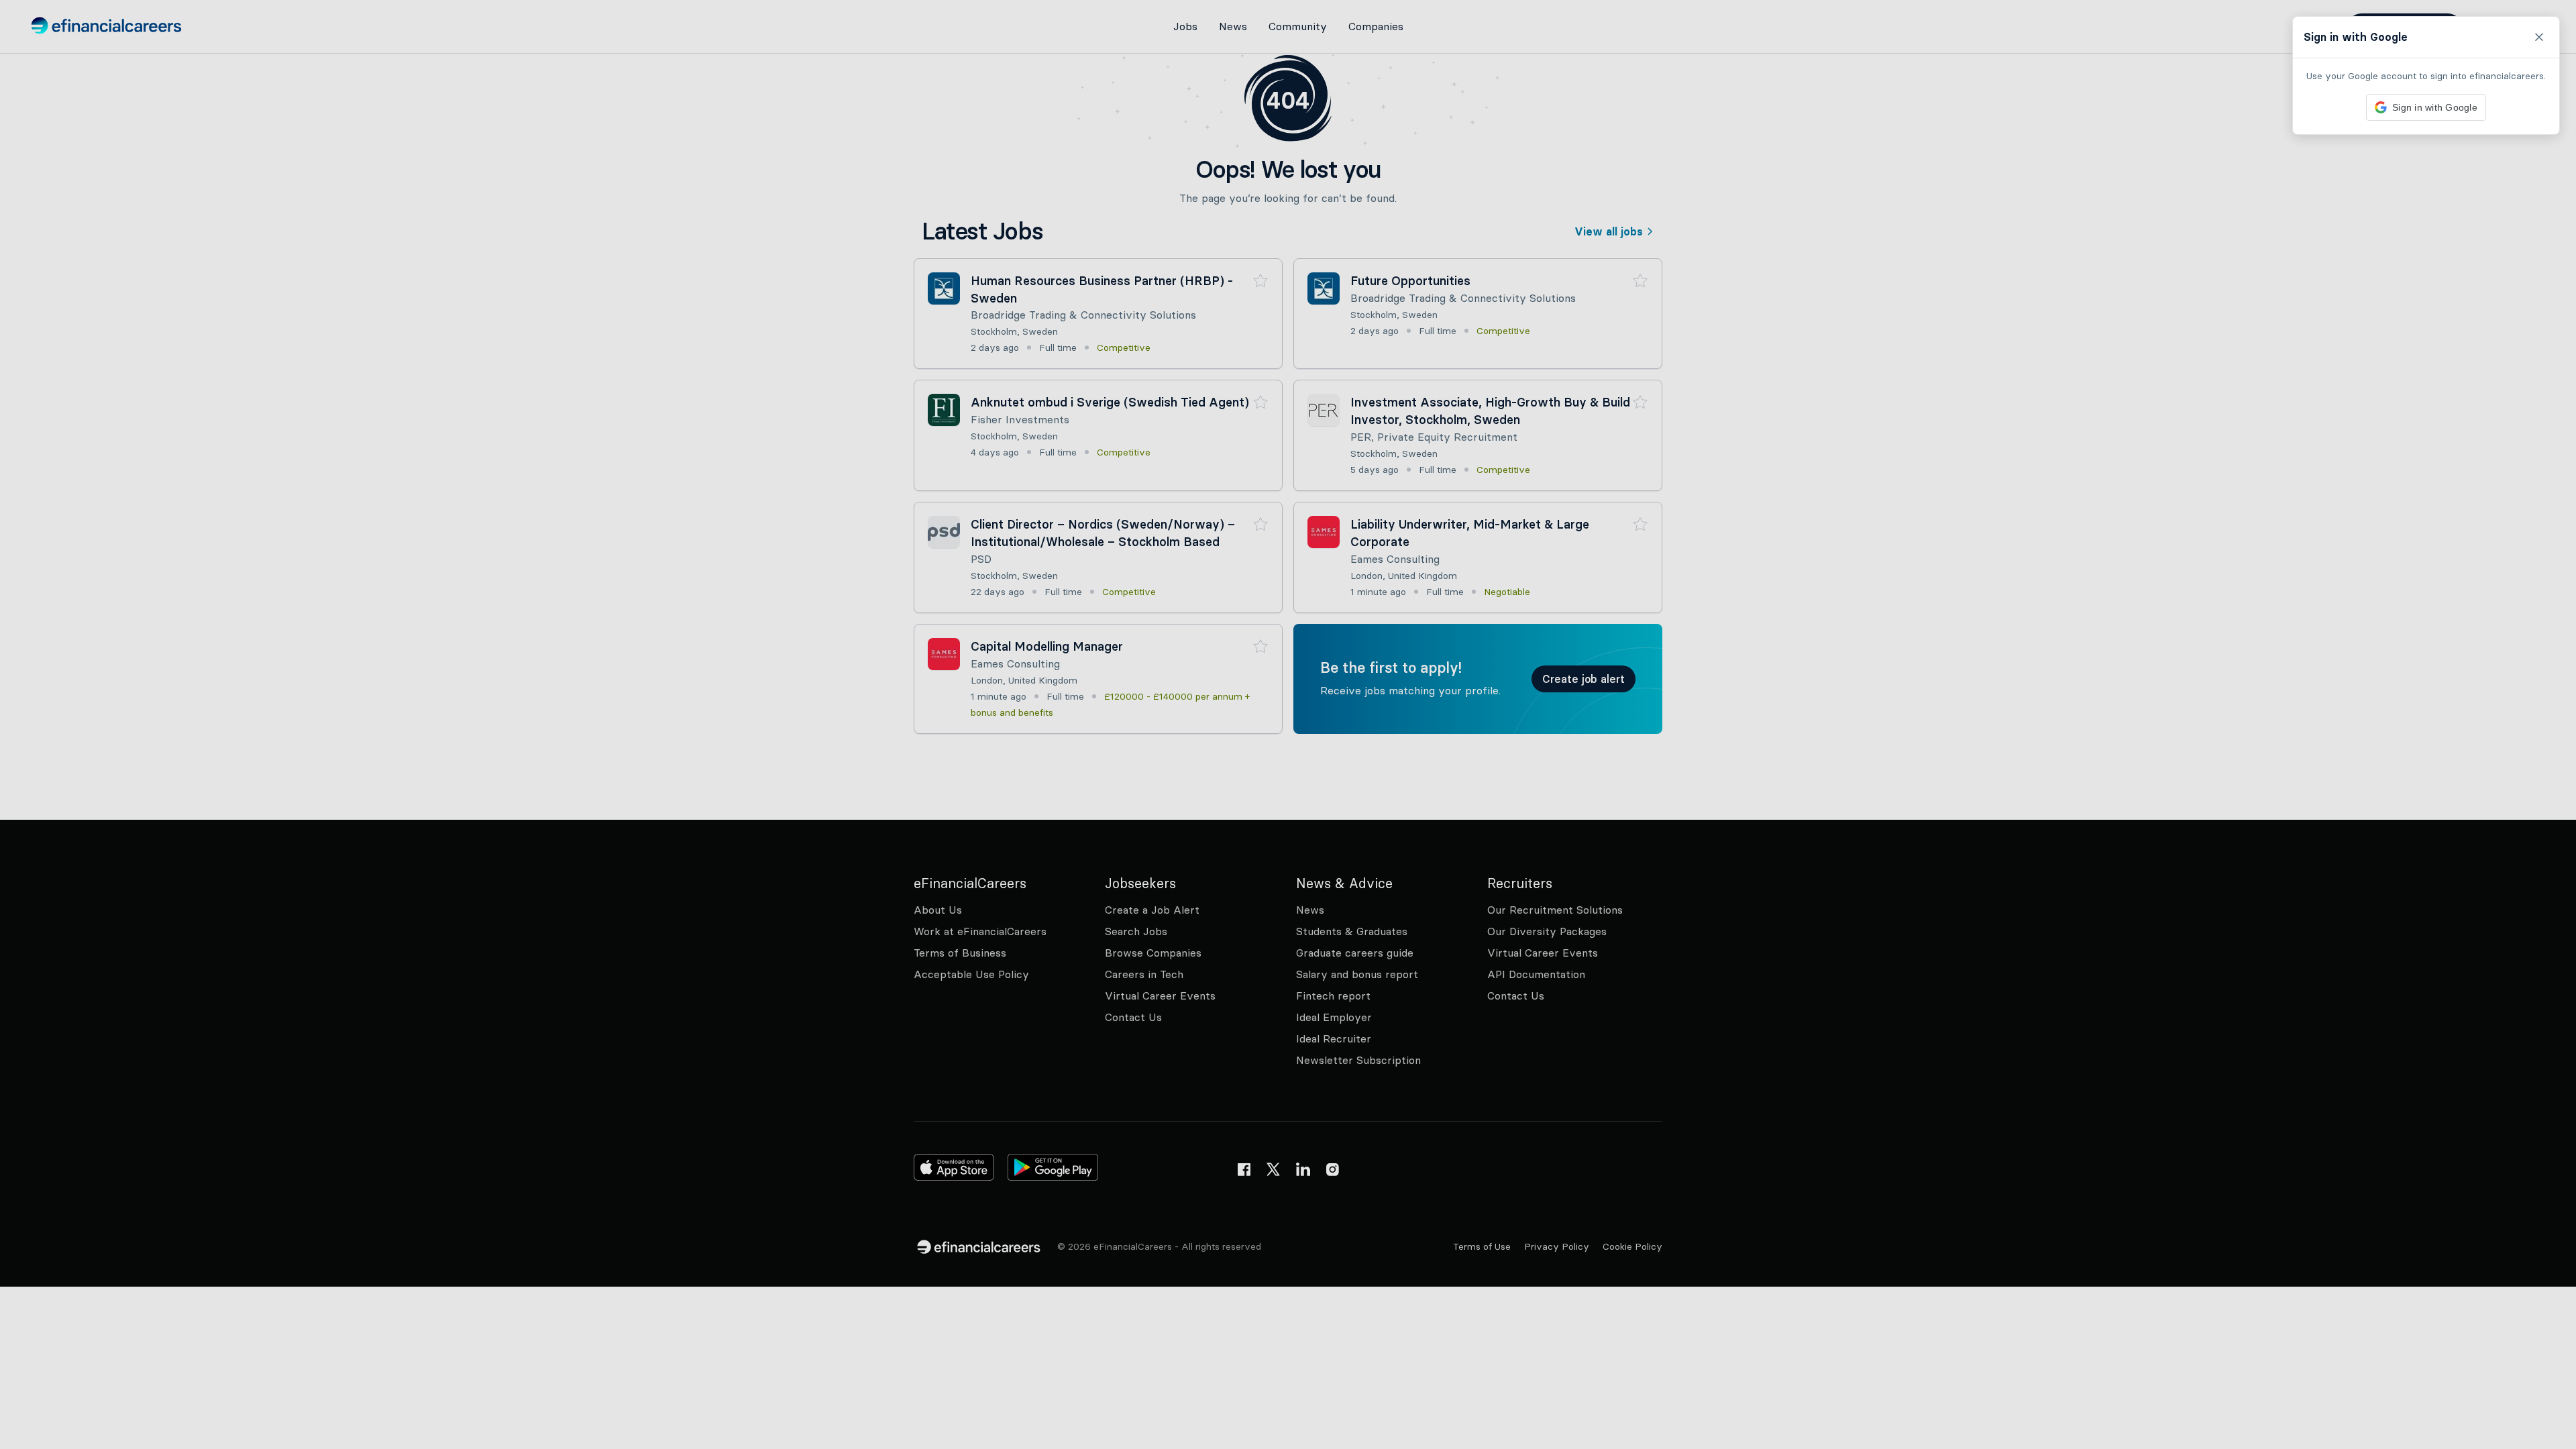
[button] (1288, 724)
